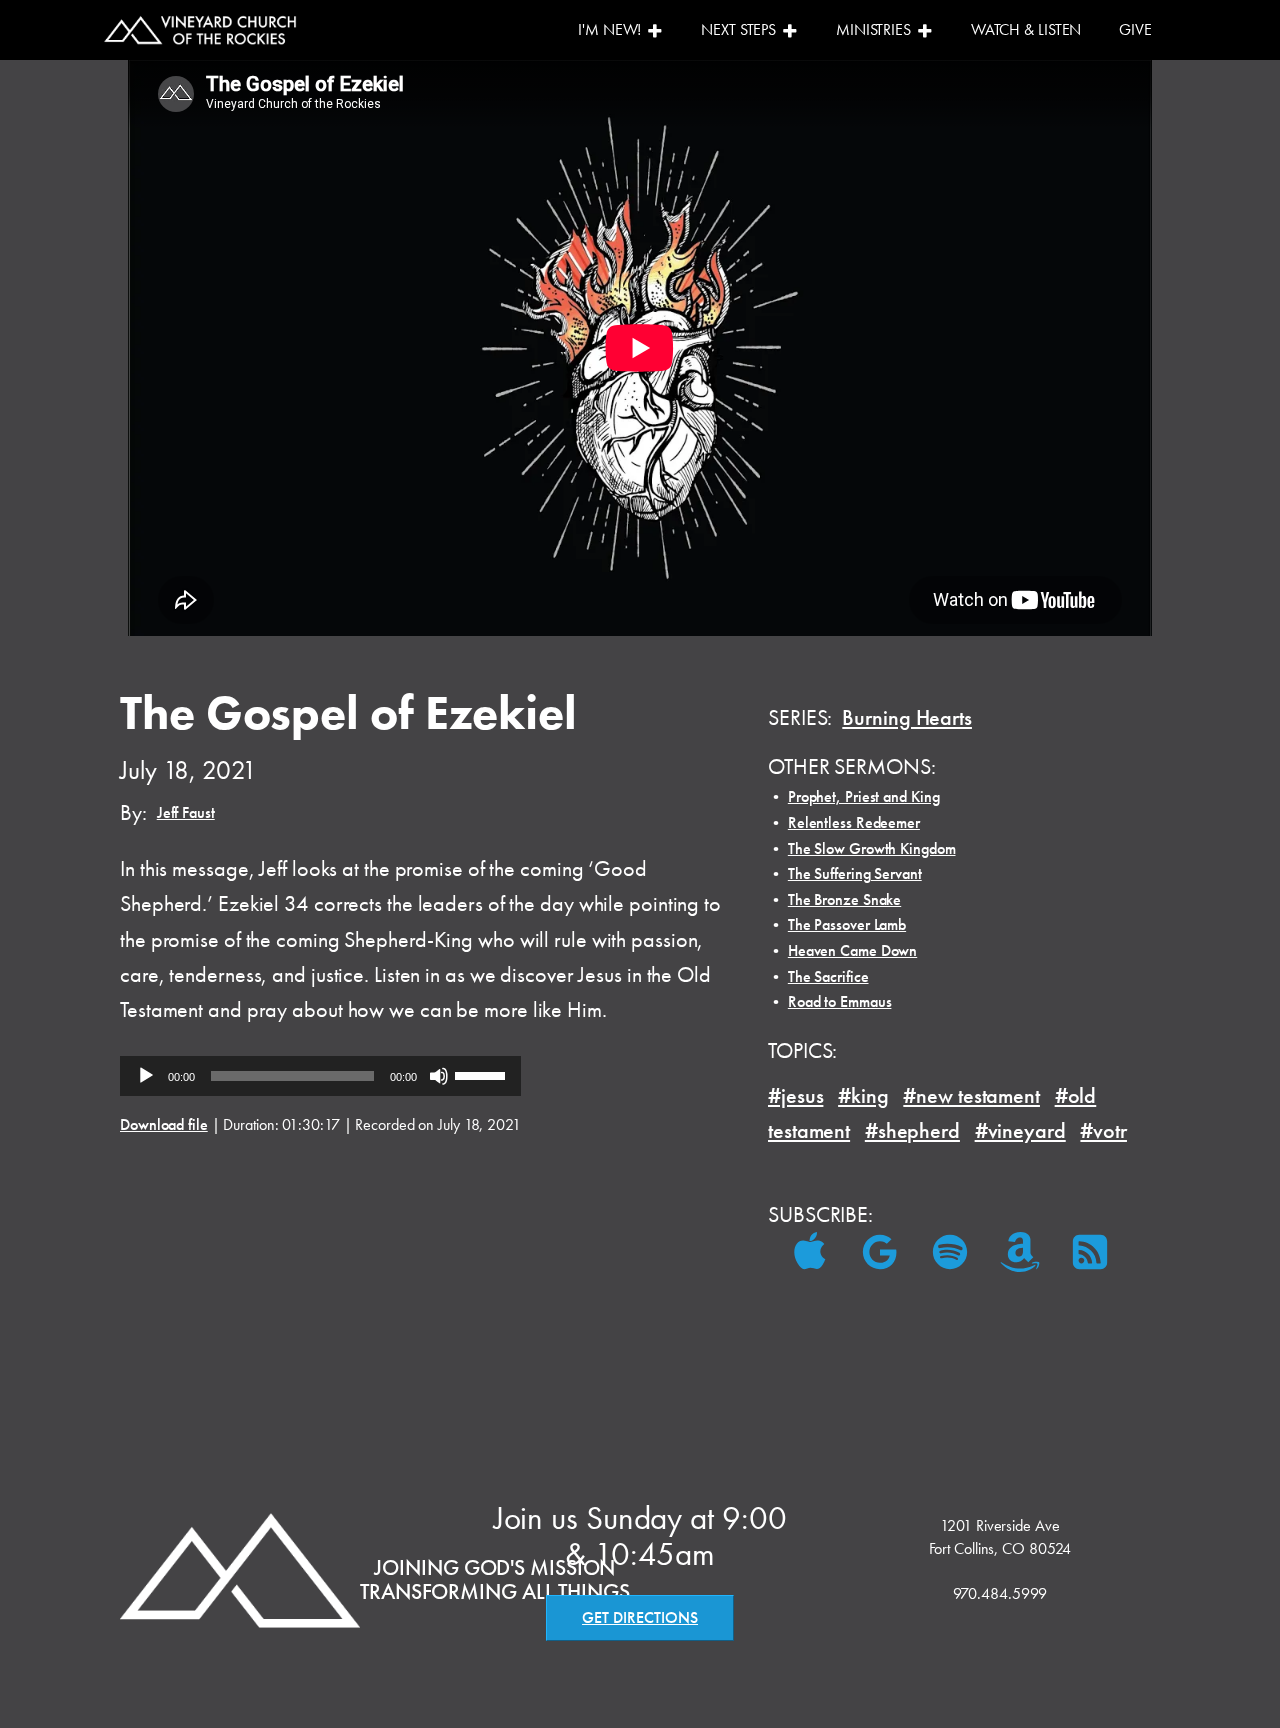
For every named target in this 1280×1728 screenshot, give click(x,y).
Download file (164, 1124)
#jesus (795, 1095)
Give (1135, 29)
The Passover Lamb (847, 924)
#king (863, 1095)
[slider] (483, 1074)
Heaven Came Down (852, 950)
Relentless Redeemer (854, 822)
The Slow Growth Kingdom (872, 848)
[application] (320, 1076)
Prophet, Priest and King (864, 796)
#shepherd (912, 1130)
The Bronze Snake (844, 899)
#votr (1103, 1130)
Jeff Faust (186, 812)
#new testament (971, 1095)
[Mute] (439, 1076)
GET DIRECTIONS (640, 1617)
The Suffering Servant (855, 873)
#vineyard (1020, 1130)
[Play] (146, 1076)
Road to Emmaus (840, 1001)
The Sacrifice (828, 976)
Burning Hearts (907, 717)
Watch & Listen (1026, 29)
